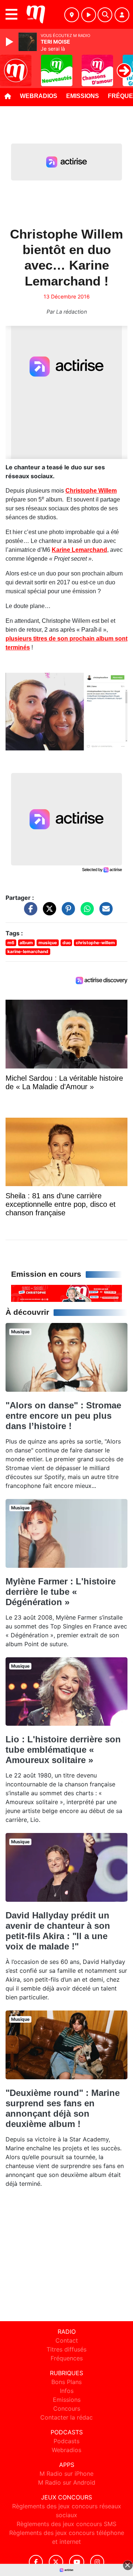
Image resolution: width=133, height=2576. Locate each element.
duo (66, 943)
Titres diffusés (66, 2349)
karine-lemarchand (28, 951)
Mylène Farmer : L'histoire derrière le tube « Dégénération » (61, 1592)
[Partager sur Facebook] (29, 912)
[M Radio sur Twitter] (56, 2562)
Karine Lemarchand (79, 550)
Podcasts (66, 2441)
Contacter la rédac (66, 2417)
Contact (67, 2340)
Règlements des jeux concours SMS (66, 2524)
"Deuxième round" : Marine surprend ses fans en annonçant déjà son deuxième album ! (63, 2108)
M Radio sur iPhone (66, 2474)
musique (48, 943)
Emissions (83, 96)
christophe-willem (95, 943)
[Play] (10, 42)
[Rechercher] (105, 15)
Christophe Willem (91, 491)
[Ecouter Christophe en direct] (66, 1293)
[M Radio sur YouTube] (77, 2562)
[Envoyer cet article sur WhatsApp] (85, 912)
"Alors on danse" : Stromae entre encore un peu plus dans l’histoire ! (63, 1416)
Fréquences (67, 2358)
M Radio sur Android (67, 2482)
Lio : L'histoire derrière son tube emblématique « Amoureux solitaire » (63, 1750)
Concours (67, 2408)
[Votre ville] (72, 15)
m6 (11, 943)
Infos (67, 2391)
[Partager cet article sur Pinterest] (66, 912)
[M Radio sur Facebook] (36, 2562)
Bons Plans (66, 2382)
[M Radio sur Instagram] (97, 2562)
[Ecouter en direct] (89, 15)
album (26, 943)
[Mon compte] (122, 15)
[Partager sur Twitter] (48, 912)
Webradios (39, 96)
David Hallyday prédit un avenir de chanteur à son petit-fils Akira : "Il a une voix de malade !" (58, 1931)
